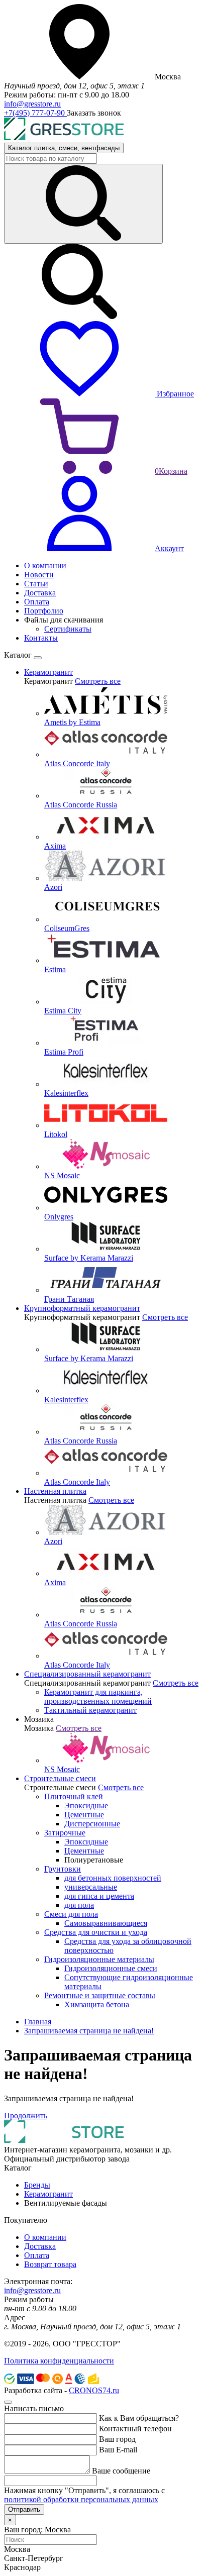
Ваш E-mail (118, 2450)
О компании (45, 2237)
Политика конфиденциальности (59, 2361)
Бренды (37, 2185)
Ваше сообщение (121, 2471)
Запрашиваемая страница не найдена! (89, 2031)
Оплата (37, 2255)
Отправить (24, 2509)
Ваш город (117, 2439)
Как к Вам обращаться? (139, 2418)
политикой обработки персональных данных (81, 2499)
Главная (38, 2022)
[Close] (38, 658)
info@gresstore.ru (32, 104)
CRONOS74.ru (94, 2390)
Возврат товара (50, 2264)
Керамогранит (48, 2194)
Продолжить (26, 2116)
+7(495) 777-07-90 (35, 113)
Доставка (40, 2246)
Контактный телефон (135, 2429)
